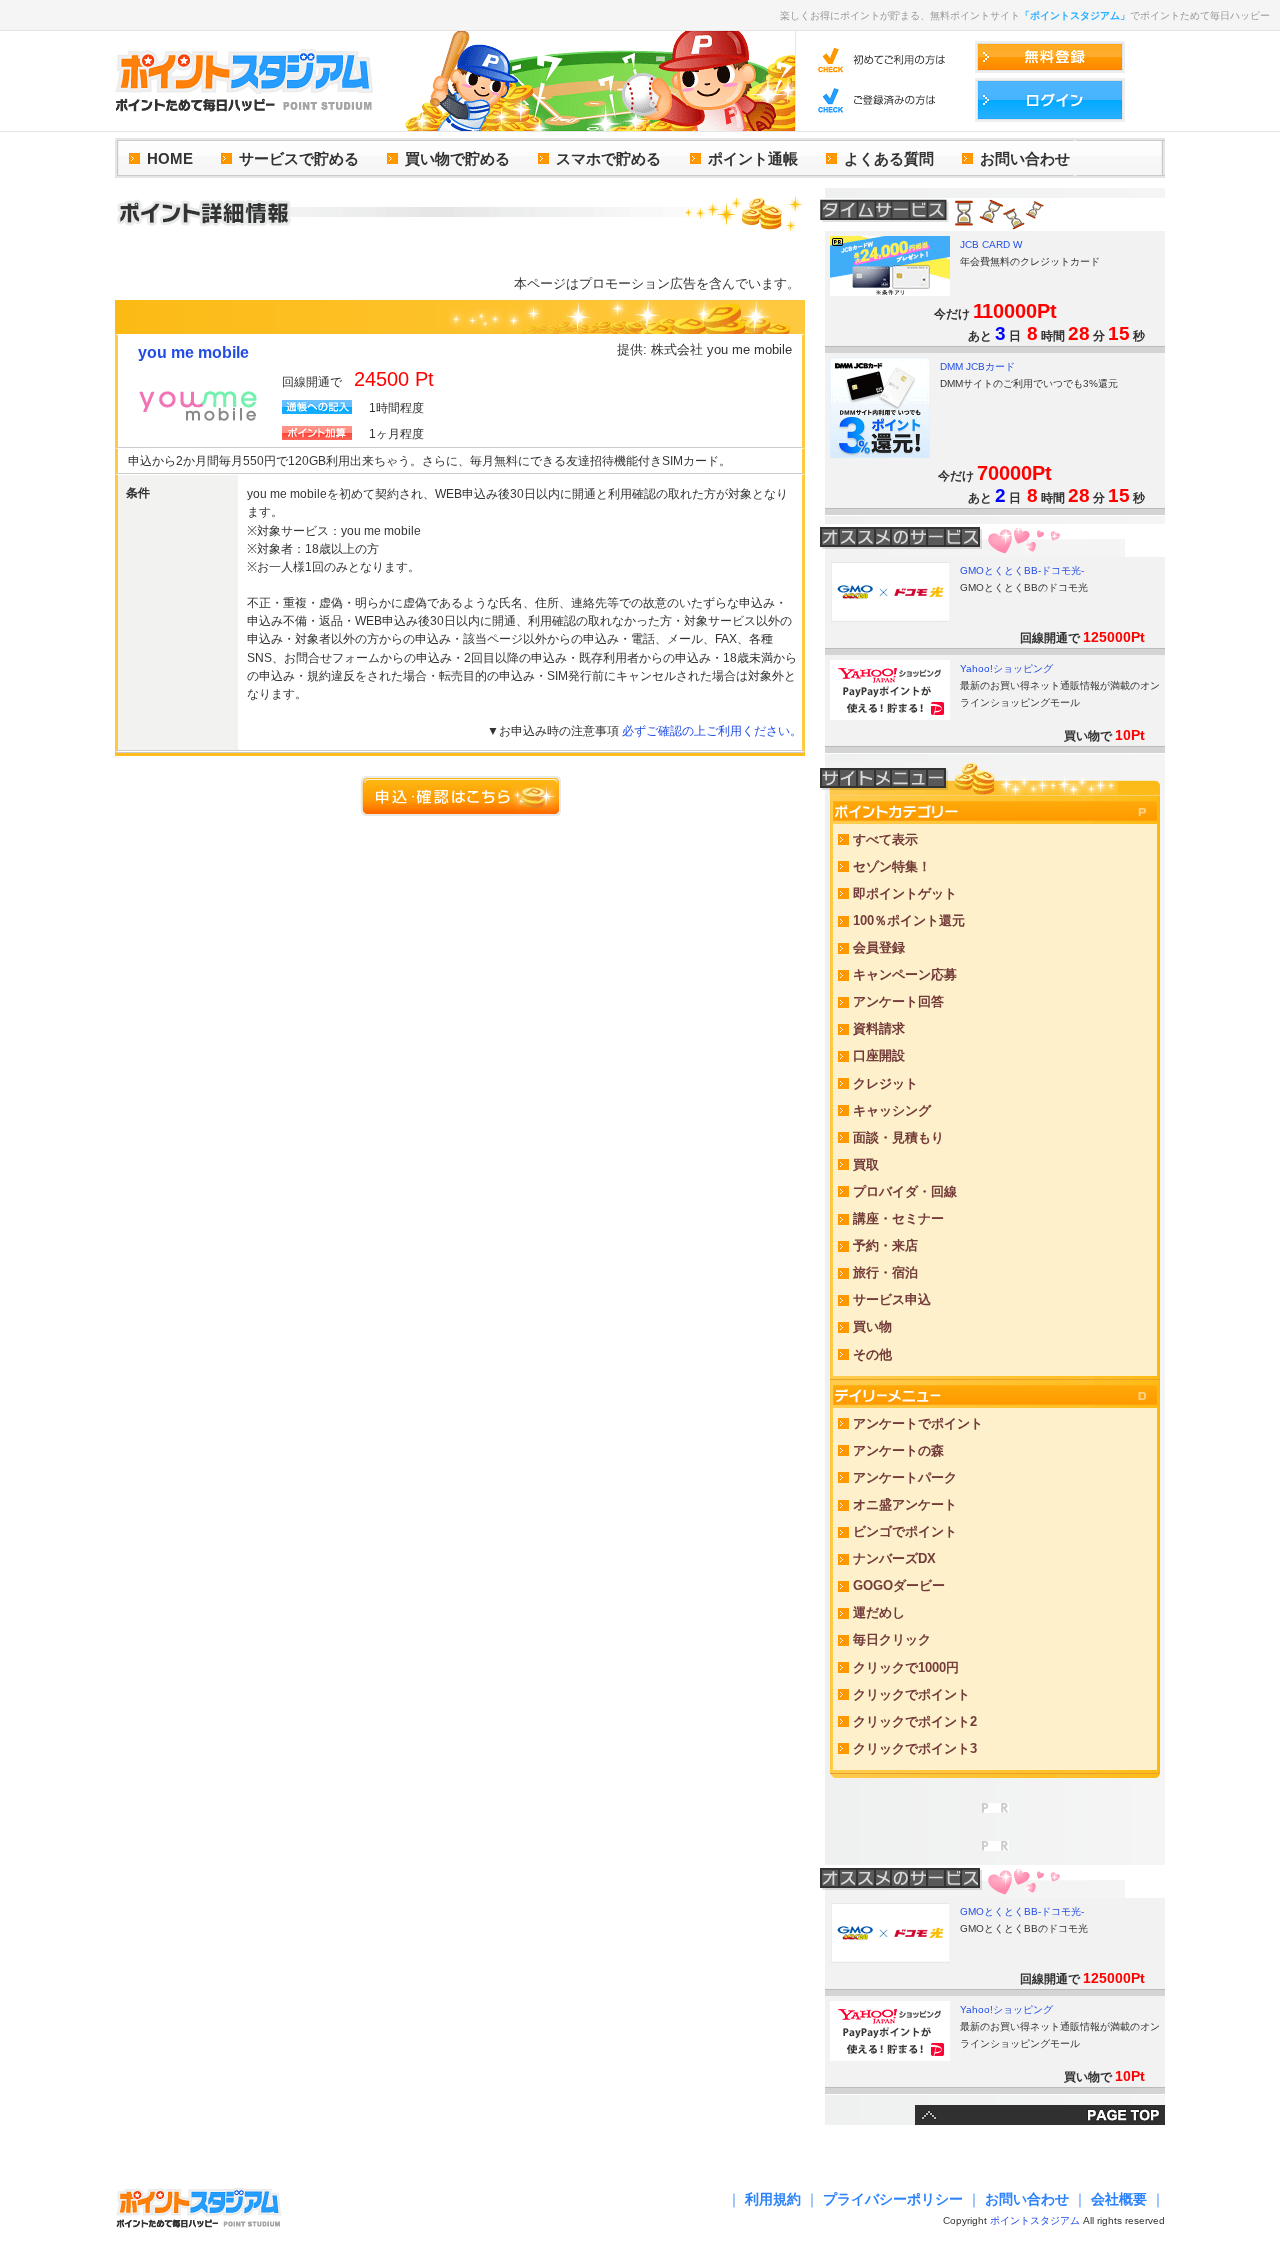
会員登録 (879, 947)
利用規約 (773, 2199)
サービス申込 (892, 1299)
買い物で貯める (457, 158)
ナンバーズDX (894, 1558)
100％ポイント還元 (909, 920)
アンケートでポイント (918, 1423)
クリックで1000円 (906, 1667)
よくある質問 (889, 158)
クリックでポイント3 (915, 1748)
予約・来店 (885, 1245)
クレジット (885, 1083)
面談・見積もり (898, 1137)
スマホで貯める (608, 158)
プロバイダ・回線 (905, 1191)
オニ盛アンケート (905, 1504)
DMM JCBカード (977, 366)
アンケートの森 (898, 1450)
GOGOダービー (899, 1585)
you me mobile (193, 352)
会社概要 (1119, 2199)
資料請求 (879, 1028)
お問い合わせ (1025, 158)
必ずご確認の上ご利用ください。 (712, 731)
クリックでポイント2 (915, 1721)
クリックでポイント (911, 1694)
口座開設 (879, 1055)
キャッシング (892, 1110)
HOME (170, 158)
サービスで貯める (299, 158)
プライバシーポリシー (893, 2199)
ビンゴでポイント (905, 1531)
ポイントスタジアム (1035, 2220)
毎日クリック (892, 1639)
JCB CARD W (991, 244)
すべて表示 (885, 839)
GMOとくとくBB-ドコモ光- (1022, 570)
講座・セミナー (898, 1218)
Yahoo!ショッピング (1006, 668)
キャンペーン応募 (905, 974)
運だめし (879, 1612)
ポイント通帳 (753, 158)
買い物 (872, 1326)
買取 (866, 1164)
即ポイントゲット (905, 893)
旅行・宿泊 (885, 1272)
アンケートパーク (905, 1477)
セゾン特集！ (892, 866)
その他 (872, 1354)
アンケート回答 (898, 1001)
